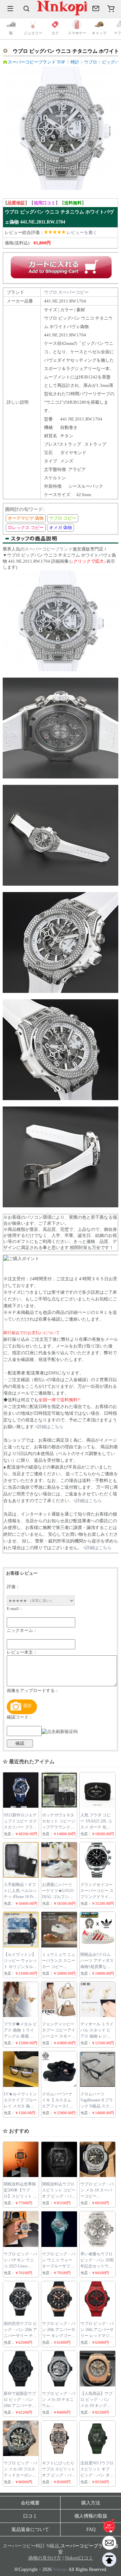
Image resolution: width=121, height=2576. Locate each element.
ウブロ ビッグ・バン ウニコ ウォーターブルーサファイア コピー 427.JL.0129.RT (59, 2266)
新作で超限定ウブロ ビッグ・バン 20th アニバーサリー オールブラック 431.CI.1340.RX (20, 2406)
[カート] (111, 8)
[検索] (27, 8)
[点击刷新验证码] (60, 1732)
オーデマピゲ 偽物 (26, 518)
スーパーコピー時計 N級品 (31, 2546)
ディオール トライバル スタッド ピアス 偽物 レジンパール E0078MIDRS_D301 (98, 2036)
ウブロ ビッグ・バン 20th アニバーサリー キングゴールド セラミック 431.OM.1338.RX (59, 2336)
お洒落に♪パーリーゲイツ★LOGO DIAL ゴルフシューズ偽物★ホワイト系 (58, 1897)
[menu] (10, 8)
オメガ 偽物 (61, 528)
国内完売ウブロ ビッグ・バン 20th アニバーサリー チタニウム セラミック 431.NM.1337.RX (20, 2336)
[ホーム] (109, 2526)
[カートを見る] (109, 2543)
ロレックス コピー (26, 528)
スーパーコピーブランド (49, 549)
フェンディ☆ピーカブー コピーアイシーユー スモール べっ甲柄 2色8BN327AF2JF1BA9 (59, 2036)
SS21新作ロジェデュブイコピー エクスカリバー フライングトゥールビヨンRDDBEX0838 (20, 1827)
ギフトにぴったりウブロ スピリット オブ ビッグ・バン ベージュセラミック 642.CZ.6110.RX (59, 2475)
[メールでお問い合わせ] (96, 8)
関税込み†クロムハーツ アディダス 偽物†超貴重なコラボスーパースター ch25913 (97, 1967)
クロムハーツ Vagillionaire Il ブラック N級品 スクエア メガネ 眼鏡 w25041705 (97, 2106)
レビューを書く (82, 232)
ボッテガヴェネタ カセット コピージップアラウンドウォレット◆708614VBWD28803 (61, 1827)
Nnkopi (60, 2569)
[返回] (109, 2560)
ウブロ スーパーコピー (66, 292)
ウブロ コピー (63, 518)
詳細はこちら (50, 1427)
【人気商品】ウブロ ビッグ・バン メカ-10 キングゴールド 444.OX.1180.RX (96, 2406)
